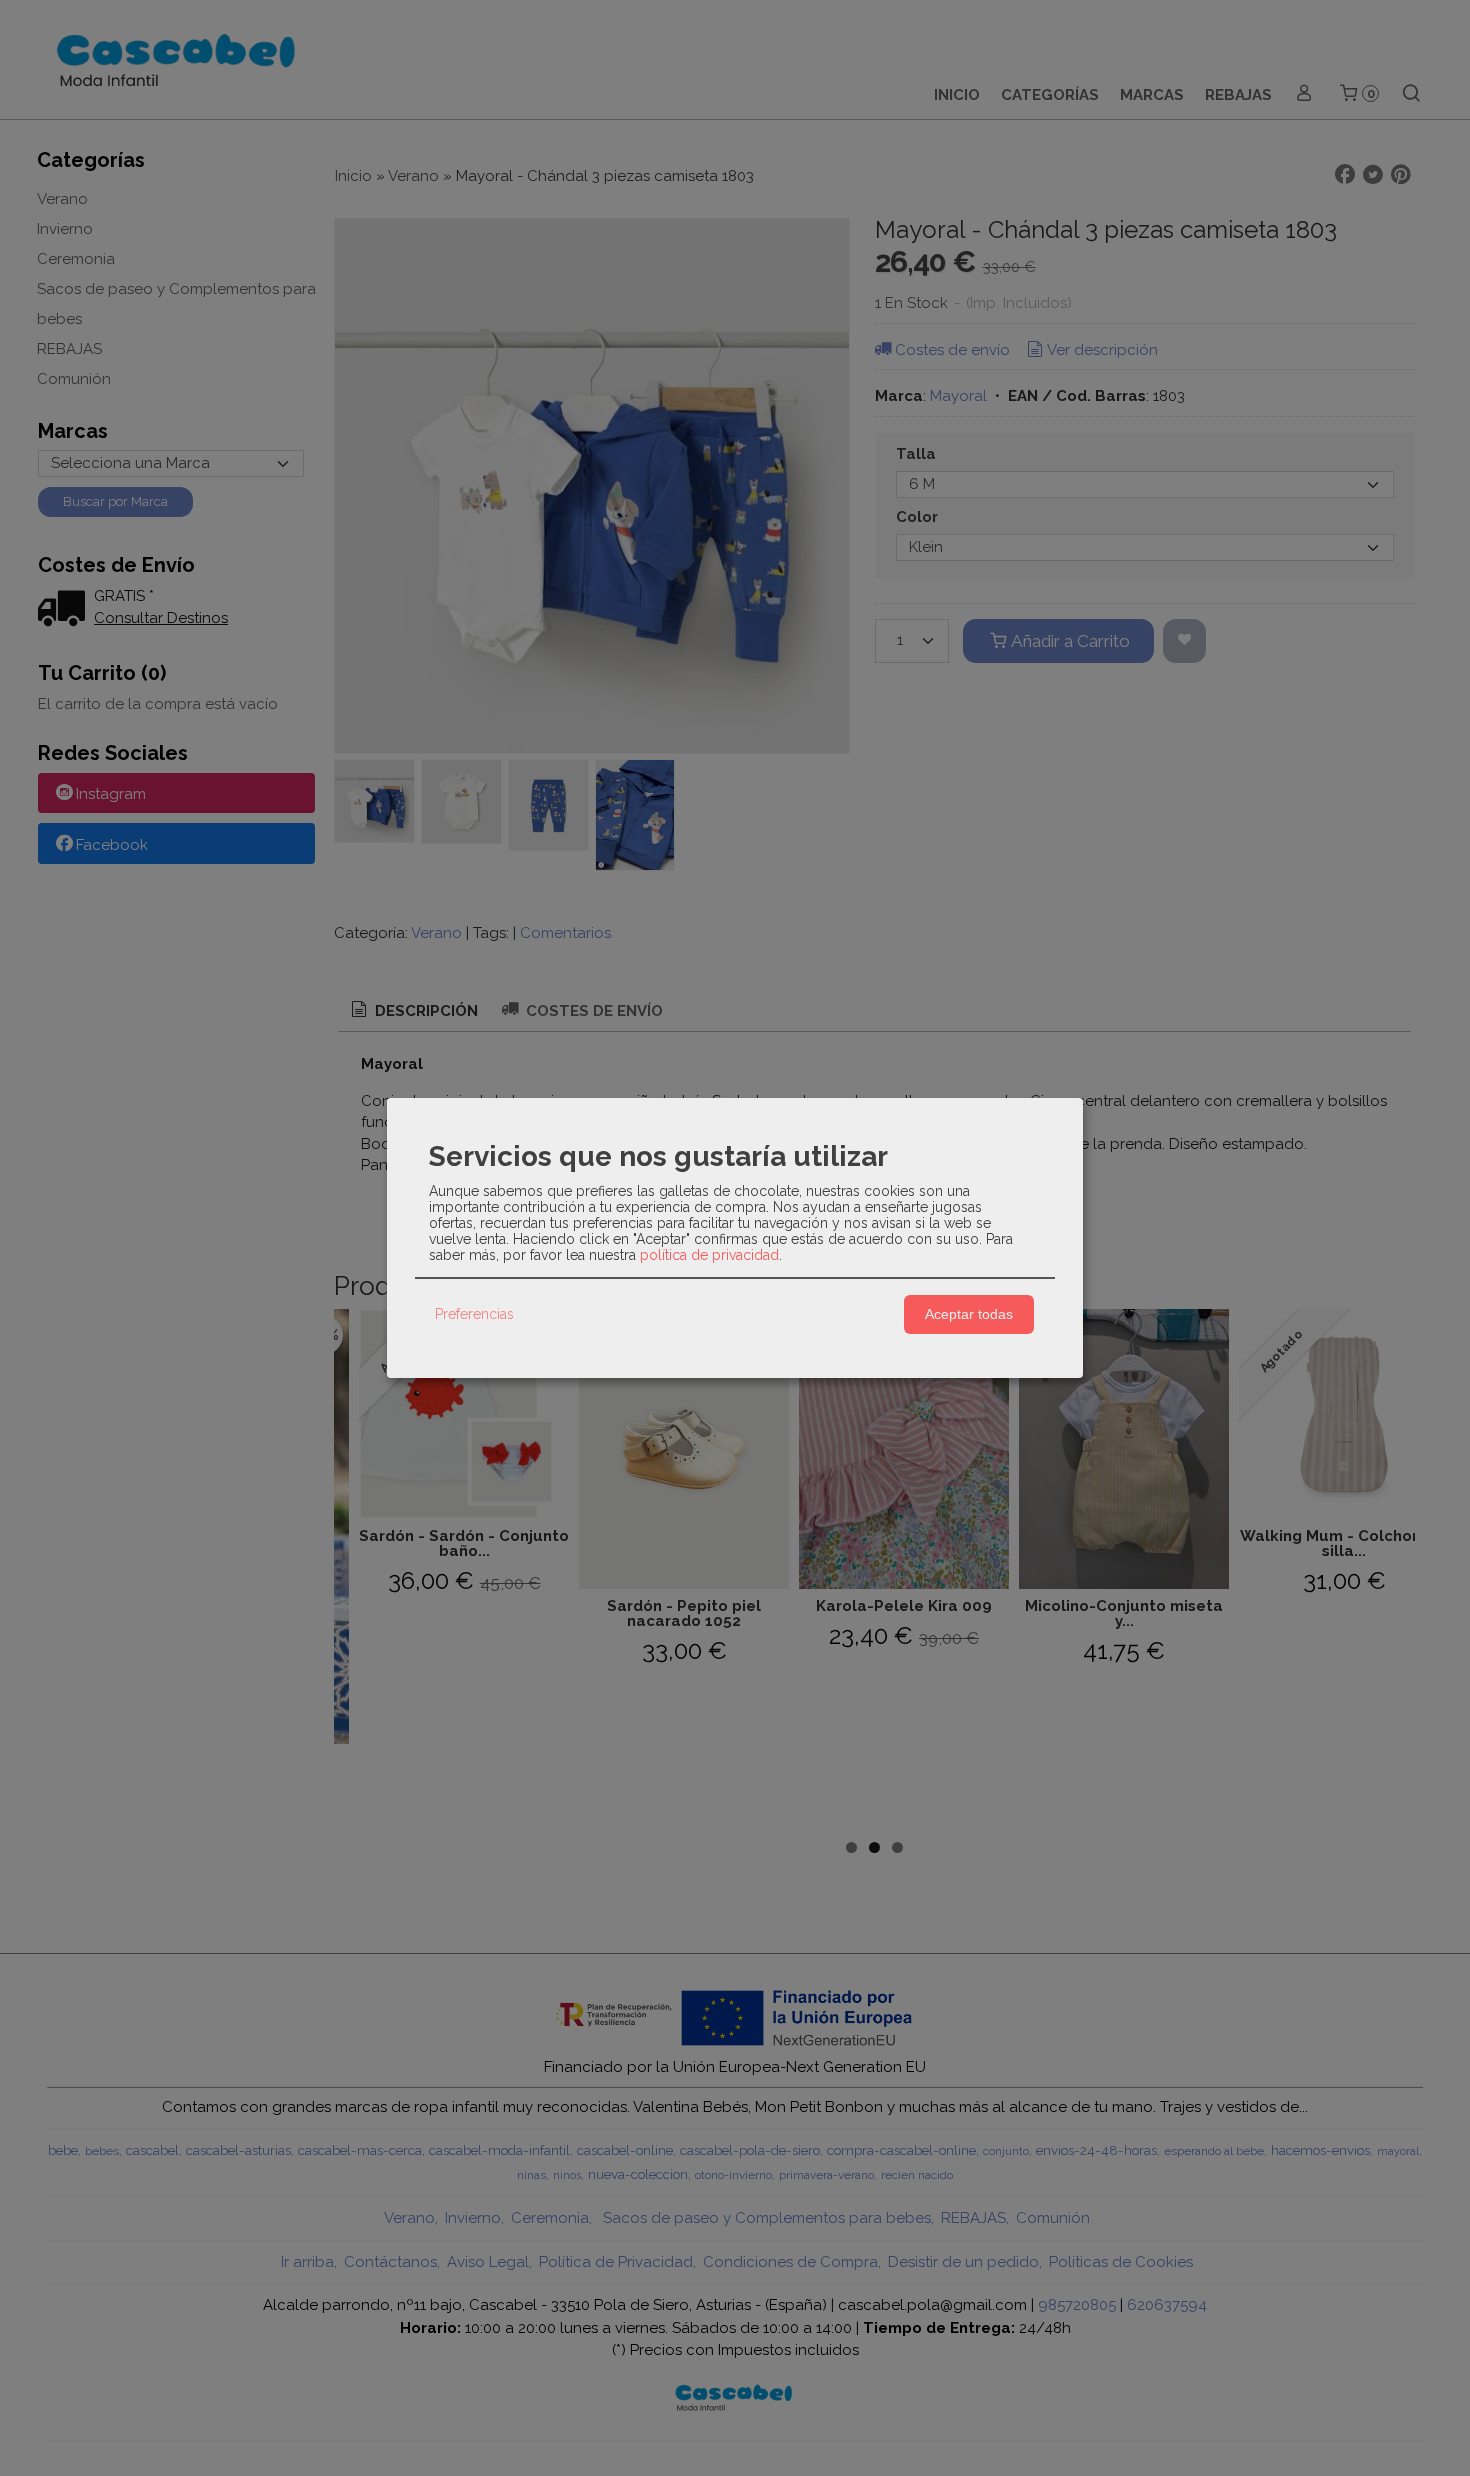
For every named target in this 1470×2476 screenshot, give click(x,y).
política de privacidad (709, 1255)
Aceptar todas (969, 1314)
